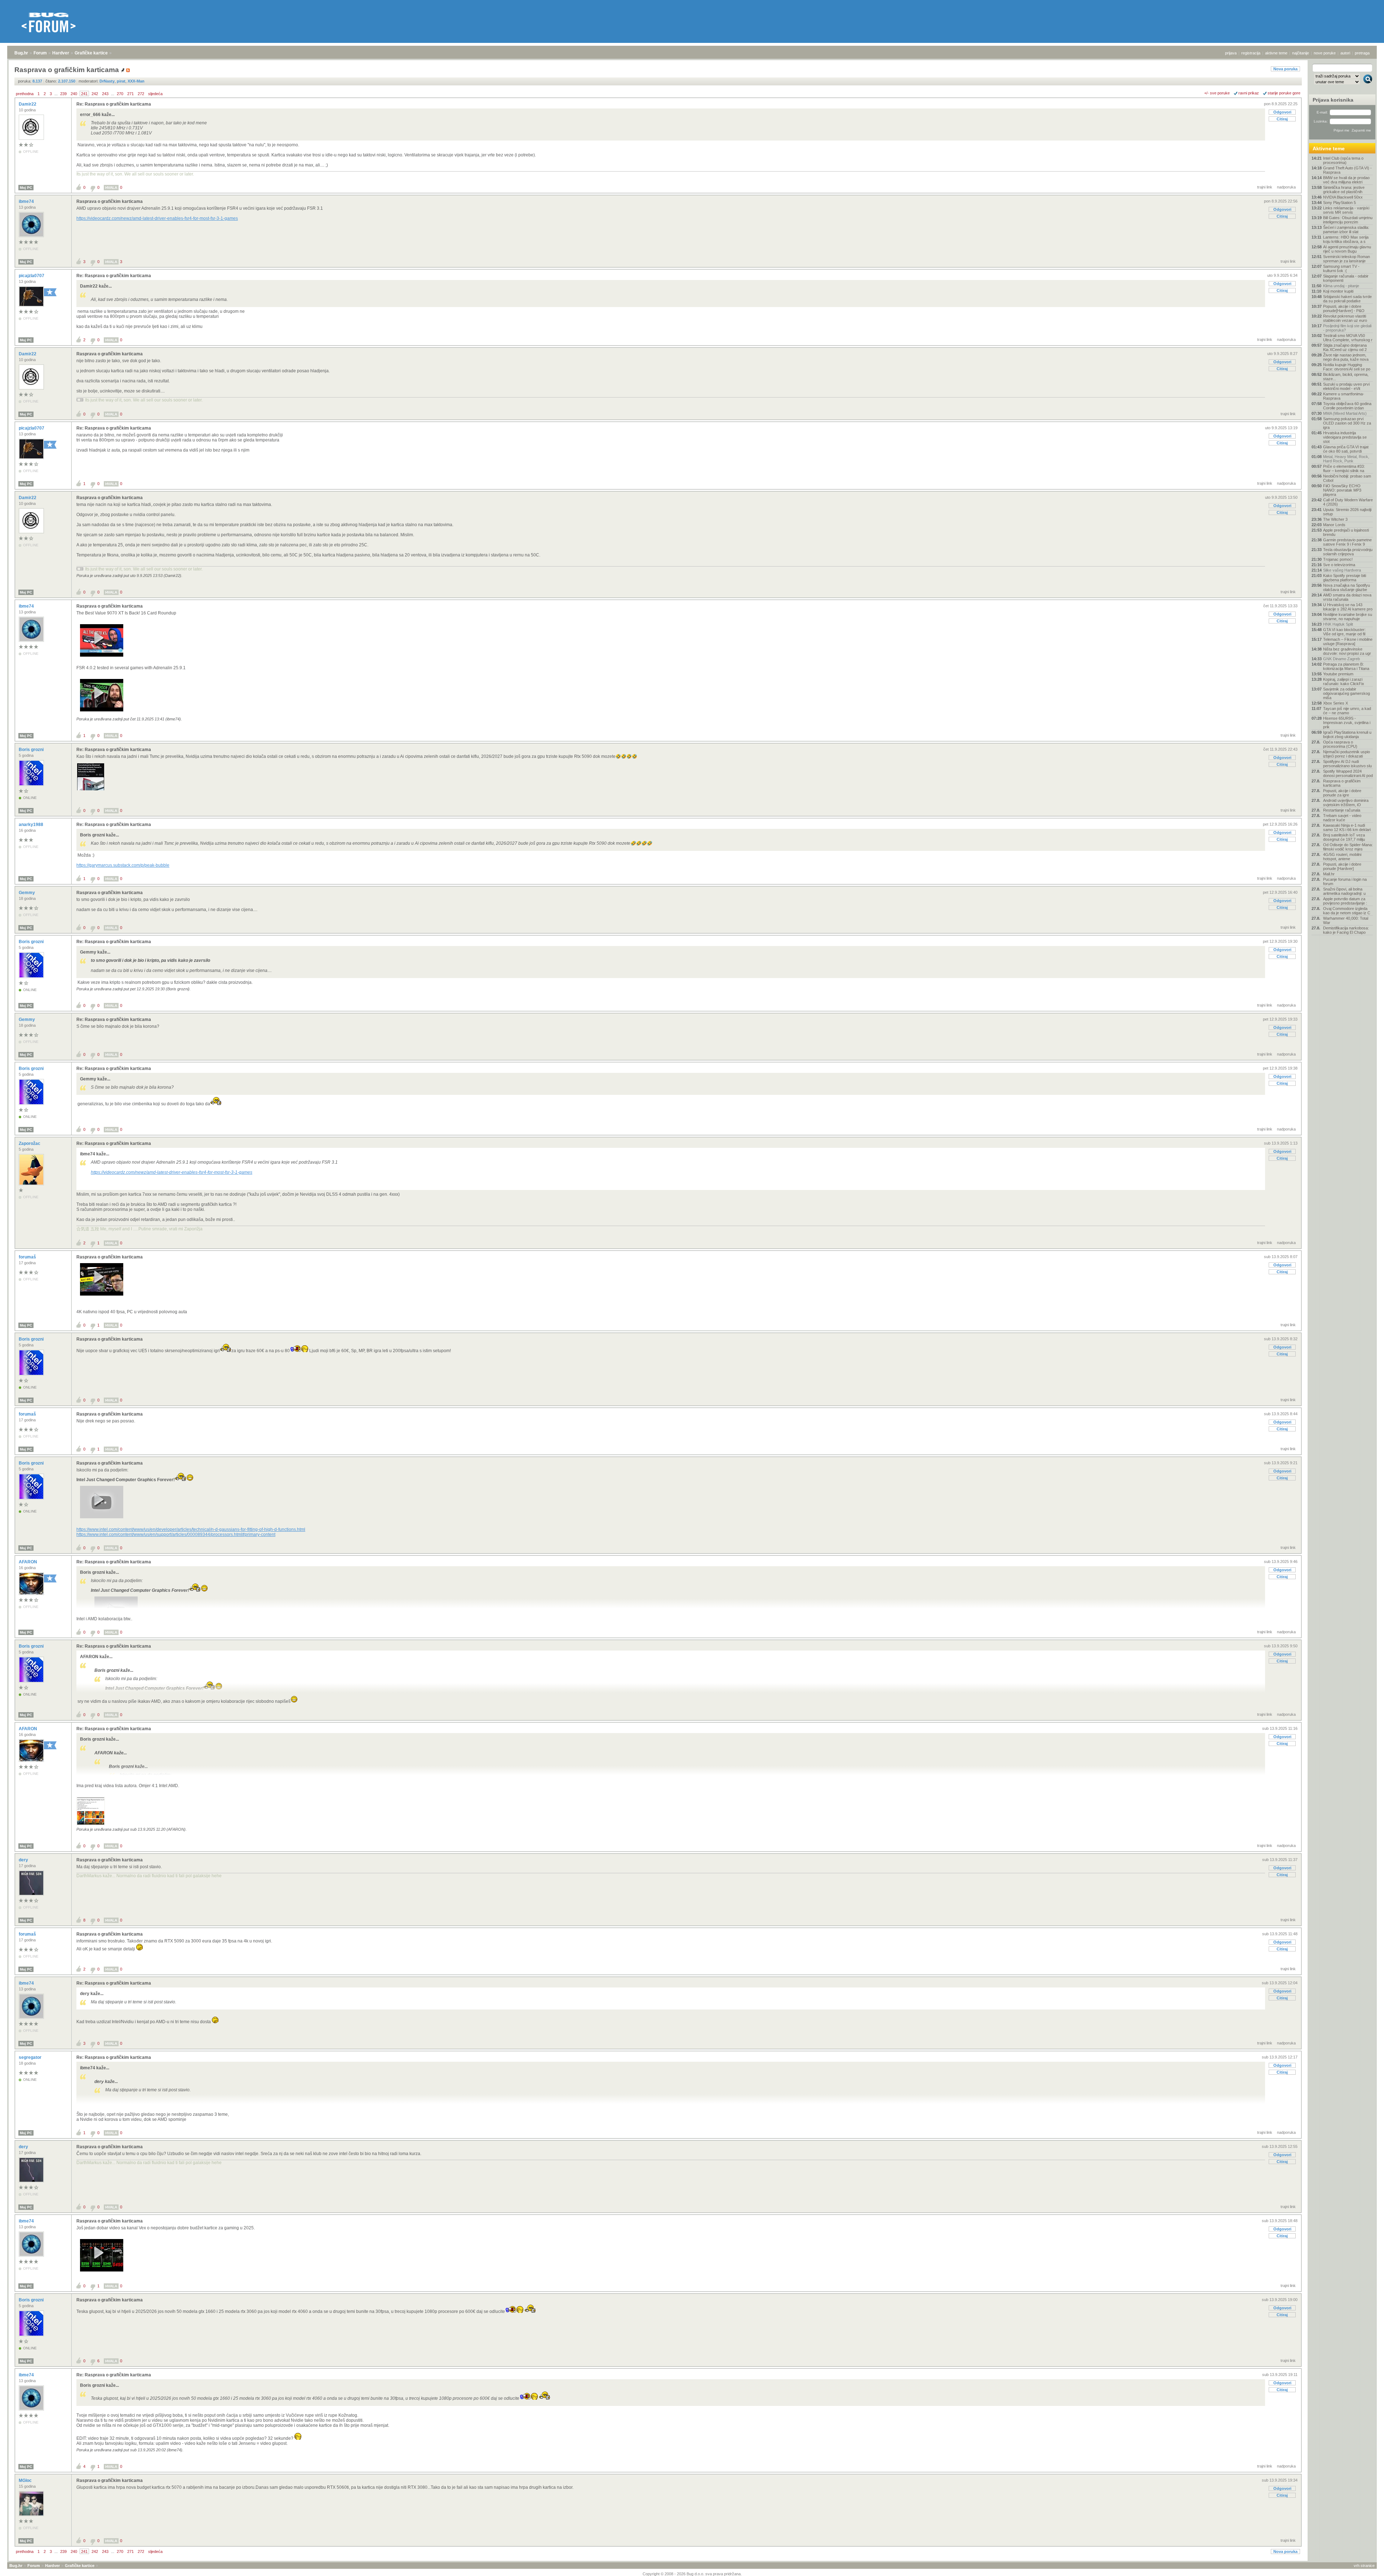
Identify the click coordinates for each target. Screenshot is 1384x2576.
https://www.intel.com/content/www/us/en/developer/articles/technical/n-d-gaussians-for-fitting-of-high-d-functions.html (191, 1529)
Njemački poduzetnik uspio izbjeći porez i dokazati (1347, 754)
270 (120, 94)
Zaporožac (30, 1143)
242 (95, 94)
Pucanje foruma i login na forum (1345, 881)
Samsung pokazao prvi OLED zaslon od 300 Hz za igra (1347, 423)
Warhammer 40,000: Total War (1346, 920)
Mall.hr (1329, 874)
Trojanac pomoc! (1338, 559)
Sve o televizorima (1339, 565)
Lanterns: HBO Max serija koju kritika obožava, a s (1346, 239)
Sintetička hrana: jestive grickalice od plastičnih (1344, 190)
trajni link (1265, 187)
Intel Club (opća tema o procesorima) (1343, 160)
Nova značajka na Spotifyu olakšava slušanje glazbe (1347, 587)
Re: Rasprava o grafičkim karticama (114, 104)
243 (105, 94)
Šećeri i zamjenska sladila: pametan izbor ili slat (1346, 230)
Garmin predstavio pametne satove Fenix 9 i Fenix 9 (1347, 542)
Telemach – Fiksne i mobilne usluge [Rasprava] (1348, 641)
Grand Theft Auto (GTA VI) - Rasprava (1347, 170)
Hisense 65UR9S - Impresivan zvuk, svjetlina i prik (1347, 723)
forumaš (28, 1257)
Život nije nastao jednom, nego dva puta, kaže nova (1346, 357)
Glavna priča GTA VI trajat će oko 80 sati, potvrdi (1346, 449)
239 (63, 94)
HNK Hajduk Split (1338, 624)
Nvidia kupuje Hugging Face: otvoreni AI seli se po (1347, 367)
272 (141, 94)
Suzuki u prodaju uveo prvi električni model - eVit (1346, 386)
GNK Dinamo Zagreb (1341, 659)
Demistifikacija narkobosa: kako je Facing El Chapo (1346, 930)
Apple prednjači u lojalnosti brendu (1346, 532)
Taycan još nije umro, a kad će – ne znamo (1347, 711)
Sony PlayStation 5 (1339, 203)
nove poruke (1325, 53)
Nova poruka (1285, 69)
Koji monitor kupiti (1338, 291)
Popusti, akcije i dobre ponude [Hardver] (1342, 866)
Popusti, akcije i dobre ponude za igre (1342, 793)
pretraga (1362, 53)
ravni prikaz (1249, 93)
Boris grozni (32, 750)
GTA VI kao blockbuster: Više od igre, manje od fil (1344, 632)
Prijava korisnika (1333, 100)
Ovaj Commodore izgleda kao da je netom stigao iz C (1347, 911)
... (56, 94)
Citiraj (1282, 119)
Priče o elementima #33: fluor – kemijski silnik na (1344, 468)
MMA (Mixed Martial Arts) (1345, 413)
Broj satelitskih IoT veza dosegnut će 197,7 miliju (1344, 837)
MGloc (26, 2480)
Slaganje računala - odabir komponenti (1346, 278)
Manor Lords (1334, 525)
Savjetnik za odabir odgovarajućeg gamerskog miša (1347, 693)
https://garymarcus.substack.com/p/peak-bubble (123, 865)
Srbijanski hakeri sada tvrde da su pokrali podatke (1347, 299)
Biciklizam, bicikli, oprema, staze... (1346, 377)
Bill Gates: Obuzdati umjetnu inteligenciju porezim (1348, 220)
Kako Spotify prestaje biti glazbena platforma (1345, 578)
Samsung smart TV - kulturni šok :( (1341, 268)
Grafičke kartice (91, 53)
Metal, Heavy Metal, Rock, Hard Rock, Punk (1346, 459)
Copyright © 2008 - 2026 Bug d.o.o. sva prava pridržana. (692, 2574)
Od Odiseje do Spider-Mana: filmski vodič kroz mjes (1348, 847)
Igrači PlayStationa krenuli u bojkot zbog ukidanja (1347, 734)
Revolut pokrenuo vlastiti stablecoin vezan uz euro (1345, 318)
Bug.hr (21, 53)
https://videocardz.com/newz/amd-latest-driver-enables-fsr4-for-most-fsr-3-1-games (157, 218)
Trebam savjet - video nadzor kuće (1342, 818)
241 (84, 94)
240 (74, 94)
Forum (40, 53)
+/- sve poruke (1217, 93)
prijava (1231, 53)
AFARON (28, 1562)
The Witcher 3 (1335, 519)
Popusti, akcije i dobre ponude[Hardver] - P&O (1344, 308)
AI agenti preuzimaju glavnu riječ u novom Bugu (1347, 249)
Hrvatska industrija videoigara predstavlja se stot (1345, 437)
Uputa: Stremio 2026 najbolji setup (1347, 512)
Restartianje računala (1342, 810)
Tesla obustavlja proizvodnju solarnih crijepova (1348, 552)
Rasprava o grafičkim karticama (110, 201)
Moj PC (26, 188)
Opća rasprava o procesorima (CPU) (1340, 744)
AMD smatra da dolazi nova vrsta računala (1347, 597)
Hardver (61, 53)
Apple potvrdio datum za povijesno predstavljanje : (1345, 901)
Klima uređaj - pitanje (1341, 286)
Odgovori (1282, 112)
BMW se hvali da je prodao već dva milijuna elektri (1346, 180)
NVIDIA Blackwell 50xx (1343, 197)
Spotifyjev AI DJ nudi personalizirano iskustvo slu (1347, 764)
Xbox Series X (1336, 703)
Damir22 (28, 104)
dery (24, 1860)
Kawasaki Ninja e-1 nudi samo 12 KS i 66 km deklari (1347, 827)
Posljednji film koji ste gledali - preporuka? (1347, 328)
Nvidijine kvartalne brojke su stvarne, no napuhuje (1348, 617)
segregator (31, 2057)
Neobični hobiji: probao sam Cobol (1347, 478)
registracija (1251, 53)
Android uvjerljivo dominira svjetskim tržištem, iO (1346, 803)
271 (130, 94)
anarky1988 (32, 825)
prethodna (25, 94)
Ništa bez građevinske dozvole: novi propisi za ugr (1347, 651)
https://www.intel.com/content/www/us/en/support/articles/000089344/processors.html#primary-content (176, 1535)
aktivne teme (1276, 53)
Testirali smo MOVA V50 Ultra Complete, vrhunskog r (1348, 338)
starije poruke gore (1284, 93)
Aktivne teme (1329, 148)
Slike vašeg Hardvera (1342, 570)
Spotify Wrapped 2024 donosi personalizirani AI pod (1348, 773)
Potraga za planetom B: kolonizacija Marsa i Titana (1346, 666)
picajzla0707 (32, 276)
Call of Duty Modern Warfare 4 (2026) (1348, 502)
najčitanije (1301, 53)
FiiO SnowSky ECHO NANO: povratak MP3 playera (1342, 490)
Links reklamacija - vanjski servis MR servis (1346, 210)
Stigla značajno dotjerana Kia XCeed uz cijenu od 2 (1345, 347)
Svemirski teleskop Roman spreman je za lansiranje (1347, 259)
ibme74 (27, 201)
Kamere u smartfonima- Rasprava (1344, 396)
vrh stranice (1364, 2566)
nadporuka (1286, 187)
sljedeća (155, 94)
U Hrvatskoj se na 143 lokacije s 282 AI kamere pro (1348, 607)
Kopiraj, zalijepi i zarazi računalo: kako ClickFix (1344, 681)
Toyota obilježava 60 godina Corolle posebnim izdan (1347, 406)
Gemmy (27, 893)
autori (1345, 53)
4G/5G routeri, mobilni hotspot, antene (1342, 857)
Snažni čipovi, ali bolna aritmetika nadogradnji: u (1344, 891)
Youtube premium (1338, 674)
